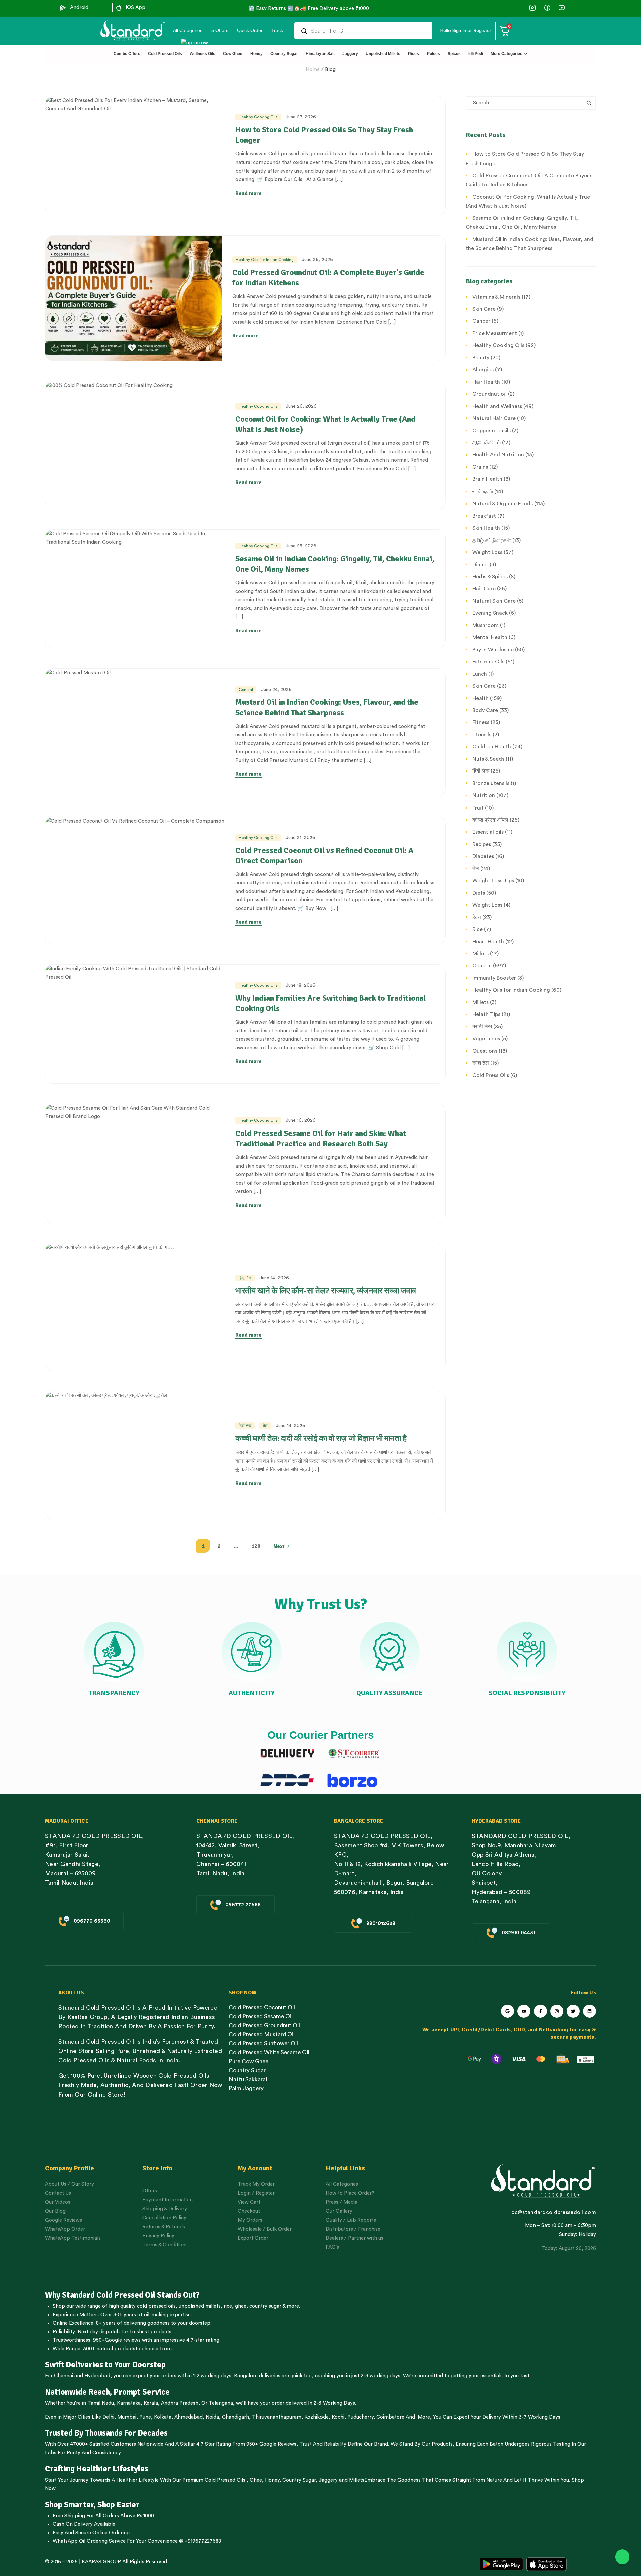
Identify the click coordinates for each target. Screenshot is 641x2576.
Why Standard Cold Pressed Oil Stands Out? (122, 2295)
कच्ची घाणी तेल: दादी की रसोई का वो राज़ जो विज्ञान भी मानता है (321, 1438)
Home (313, 70)
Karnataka (129, 2403)
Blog (330, 70)
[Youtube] (524, 2011)
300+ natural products (109, 2349)
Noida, (213, 2417)
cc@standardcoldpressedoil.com (554, 2212)
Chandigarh (236, 2417)
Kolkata (163, 2417)
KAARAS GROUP (101, 2562)
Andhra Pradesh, (180, 2403)
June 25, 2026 (301, 546)
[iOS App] (119, 8)
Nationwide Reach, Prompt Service (107, 2392)
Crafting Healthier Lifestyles (97, 2469)
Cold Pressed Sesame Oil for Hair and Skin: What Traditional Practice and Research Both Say (321, 1138)
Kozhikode (316, 2417)
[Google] (508, 2011)
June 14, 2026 (274, 1278)
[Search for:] (531, 103)
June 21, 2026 (301, 838)
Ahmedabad (188, 2417)
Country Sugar (299, 2480)
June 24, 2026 (276, 690)
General (246, 690)
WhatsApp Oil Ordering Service (89, 2541)
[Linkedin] (589, 2011)
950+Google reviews (117, 2340)
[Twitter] (573, 2011)
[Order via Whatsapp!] (622, 2557)
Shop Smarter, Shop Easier (92, 2505)
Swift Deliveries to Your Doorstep (105, 2365)
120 (256, 1546)
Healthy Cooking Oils (258, 117)
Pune (145, 2417)
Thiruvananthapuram (277, 2417)
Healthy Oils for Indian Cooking (265, 260)
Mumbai (127, 2417)
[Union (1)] (547, 8)
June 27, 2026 (301, 117)
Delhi (108, 2417)
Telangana (221, 2403)
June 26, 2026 (317, 260)
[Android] (63, 8)
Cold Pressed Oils (225, 2480)
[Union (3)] (533, 8)
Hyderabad (97, 2376)
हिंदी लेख (245, 1278)
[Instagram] (557, 2011)
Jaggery (328, 2480)
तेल (265, 1426)
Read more (249, 193)
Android (79, 8)
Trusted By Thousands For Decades (106, 2433)
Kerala (151, 2403)
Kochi (338, 2417)
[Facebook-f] (540, 2011)
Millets (357, 2480)
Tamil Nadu (101, 2403)
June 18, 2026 (301, 985)
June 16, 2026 (301, 1120)
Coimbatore (390, 2417)
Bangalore (246, 2376)
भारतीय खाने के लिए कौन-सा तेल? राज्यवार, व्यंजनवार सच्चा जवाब (326, 1291)
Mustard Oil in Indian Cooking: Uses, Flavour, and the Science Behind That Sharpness (327, 707)
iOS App (136, 8)
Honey (272, 2480)
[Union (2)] (561, 8)
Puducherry (360, 2417)
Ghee (256, 2480)
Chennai (64, 2376)
